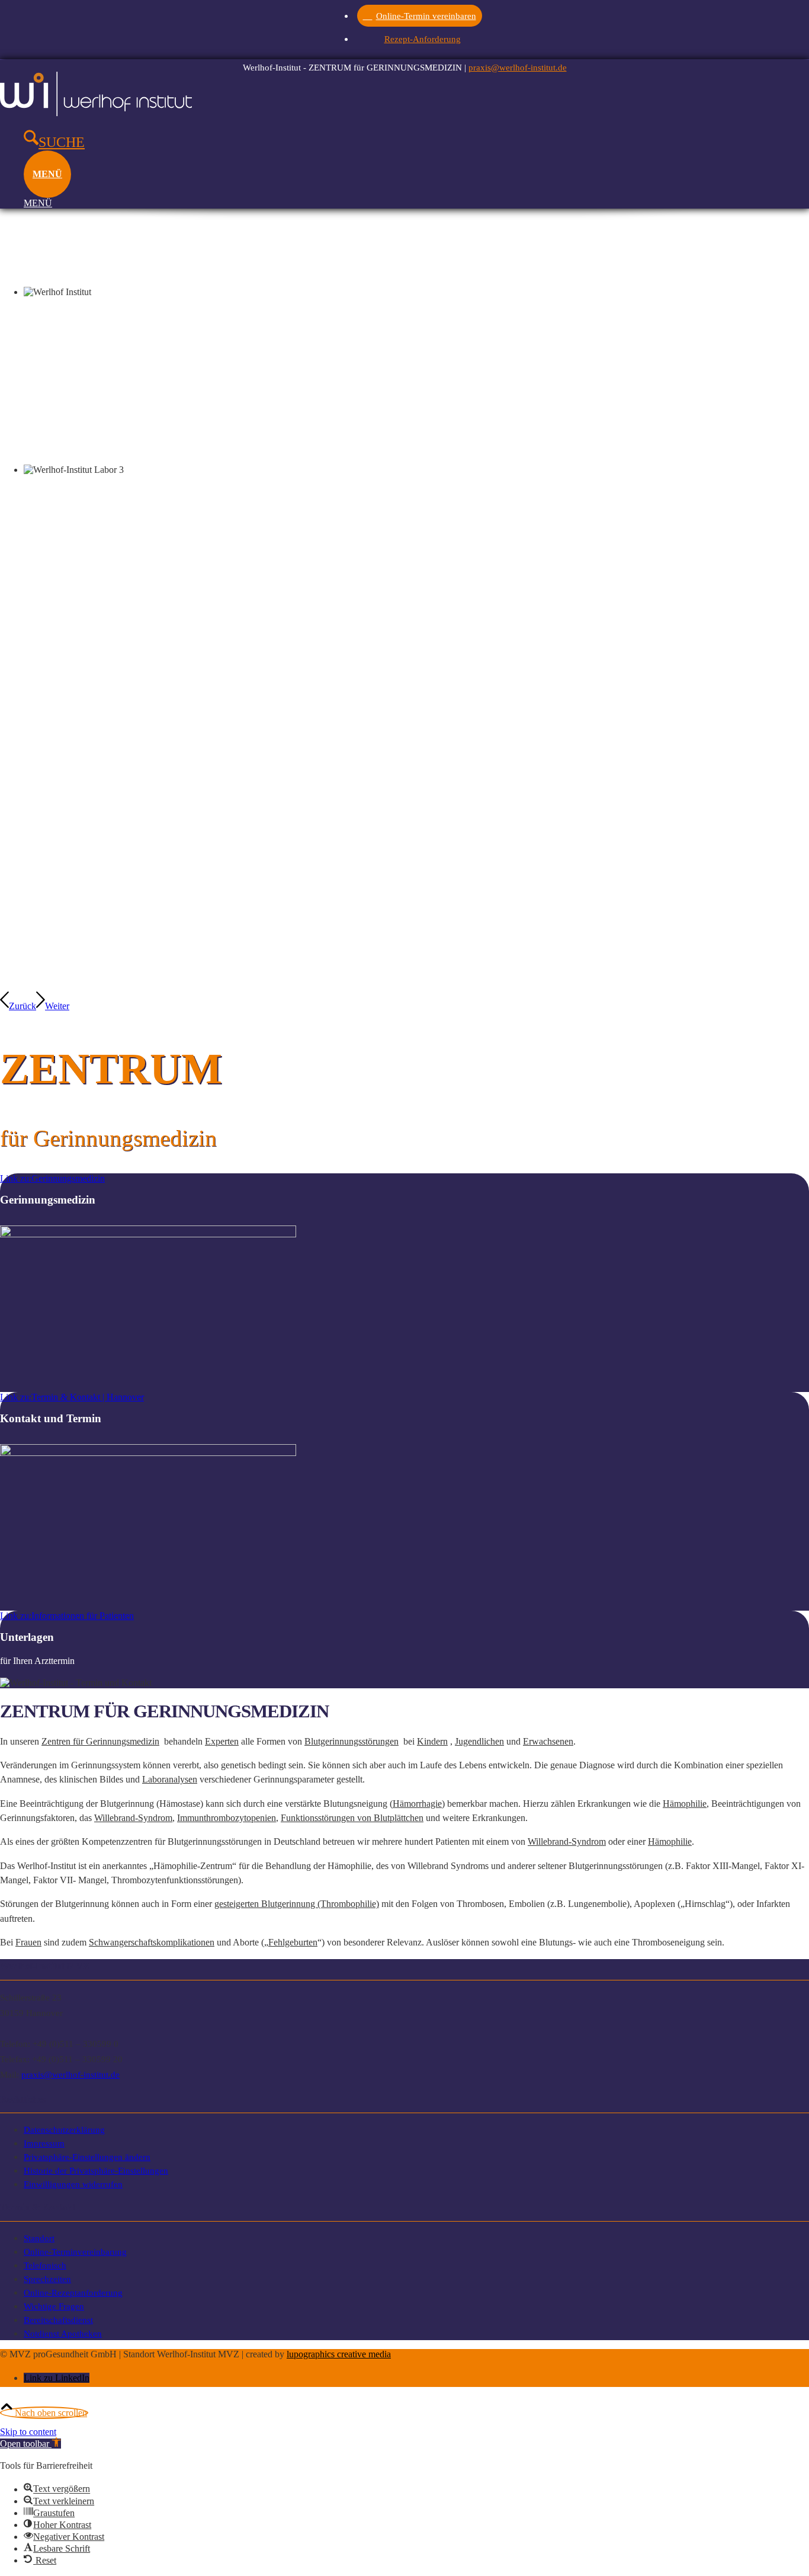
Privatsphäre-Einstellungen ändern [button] (87, 2157)
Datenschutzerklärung (64, 2129)
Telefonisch (45, 2265)
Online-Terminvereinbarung (75, 2252)
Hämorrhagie (417, 1804)
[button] (31, 2444)
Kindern (432, 1741)
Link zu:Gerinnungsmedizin (52, 1178)
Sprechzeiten (47, 2279)
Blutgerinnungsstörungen (351, 1741)
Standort (39, 2238)
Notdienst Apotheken (63, 2333)
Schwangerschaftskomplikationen (152, 1942)
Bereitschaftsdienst (58, 2320)
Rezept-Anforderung (423, 39)
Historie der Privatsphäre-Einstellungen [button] (96, 2170)
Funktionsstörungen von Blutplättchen (352, 1818)
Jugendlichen (479, 1741)
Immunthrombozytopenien (227, 1818)
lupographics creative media (339, 2354)
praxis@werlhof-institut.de (518, 67)
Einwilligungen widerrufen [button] (73, 2184)
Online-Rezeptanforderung (73, 2292)
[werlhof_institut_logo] (96, 113)
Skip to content (28, 2432)
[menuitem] (423, 15)
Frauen (28, 1942)
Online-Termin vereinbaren (426, 16)
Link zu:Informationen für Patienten (67, 1616)
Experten (222, 1741)
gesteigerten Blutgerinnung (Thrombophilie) (297, 1904)
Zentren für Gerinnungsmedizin (100, 1741)
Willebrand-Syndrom (133, 1818)
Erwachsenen (548, 1741)
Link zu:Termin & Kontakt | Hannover (72, 1397)
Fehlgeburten (293, 1942)
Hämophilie (685, 1804)
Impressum (44, 2143)
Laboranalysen (170, 1779)
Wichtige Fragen (54, 2306)
